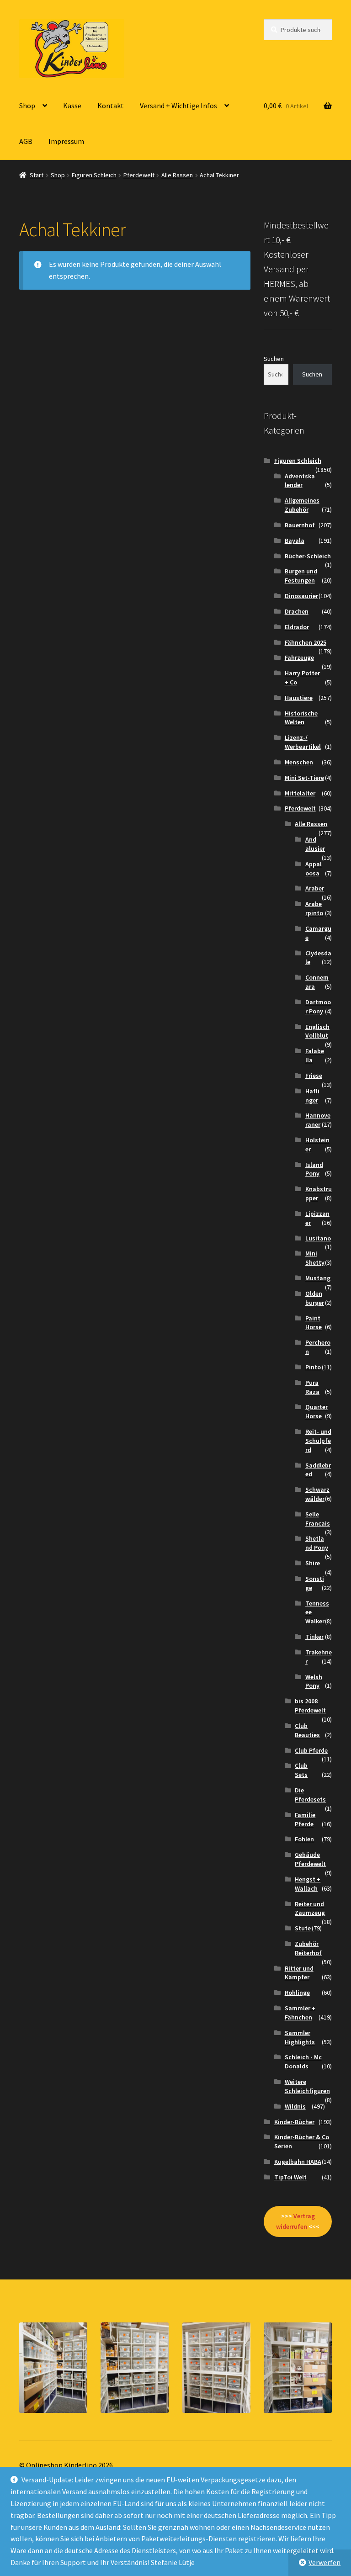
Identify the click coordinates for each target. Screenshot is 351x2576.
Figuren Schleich (94, 175)
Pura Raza (312, 1387)
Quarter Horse (316, 1411)
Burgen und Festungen (301, 576)
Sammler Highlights (300, 2037)
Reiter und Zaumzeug (310, 1908)
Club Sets (301, 1770)
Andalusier (315, 844)
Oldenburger (315, 1298)
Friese (314, 1076)
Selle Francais (318, 1519)
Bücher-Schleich (308, 556)
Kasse (72, 106)
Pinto (313, 1367)
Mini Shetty (315, 1258)
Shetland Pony (317, 1543)
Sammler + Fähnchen (300, 2013)
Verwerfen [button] (324, 2562)
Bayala (295, 541)
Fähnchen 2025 (306, 642)
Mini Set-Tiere (304, 778)
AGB (26, 141)
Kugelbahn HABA (298, 2162)
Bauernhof (300, 525)
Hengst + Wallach (308, 1884)
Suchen (274, 359)
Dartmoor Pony (318, 1007)
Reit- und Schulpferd (318, 1441)
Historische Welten (301, 718)
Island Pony (314, 1169)
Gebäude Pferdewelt (310, 1859)
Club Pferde (311, 1750)
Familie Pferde (305, 1819)
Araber (315, 888)
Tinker (314, 1637)
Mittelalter (300, 793)
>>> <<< (298, 2221)
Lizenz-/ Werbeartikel (303, 742)
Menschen (299, 762)
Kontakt (111, 106)
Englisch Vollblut (317, 1031)
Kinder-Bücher (294, 2122)
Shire (313, 1563)
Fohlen (304, 1839)
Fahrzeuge (299, 657)
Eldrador (297, 627)
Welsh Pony (314, 1681)
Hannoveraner (318, 1120)
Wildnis (295, 2106)
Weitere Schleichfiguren (307, 2086)
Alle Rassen (177, 175)
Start (37, 175)
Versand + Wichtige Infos (178, 106)
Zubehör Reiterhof (308, 1948)
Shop (27, 106)
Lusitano (318, 1238)
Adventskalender (300, 481)
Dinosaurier (301, 596)
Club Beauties (307, 1730)
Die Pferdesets (310, 1795)
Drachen (297, 611)
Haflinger (312, 1096)
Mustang (318, 1278)
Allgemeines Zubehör (302, 505)
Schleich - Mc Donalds (303, 2062)
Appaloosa (314, 869)
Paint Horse (314, 1323)
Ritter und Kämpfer (299, 1973)
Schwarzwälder (317, 1494)
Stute (303, 1928)
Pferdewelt (139, 175)
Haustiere (299, 698)
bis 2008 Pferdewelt (310, 1706)
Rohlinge (297, 1993)
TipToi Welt (290, 2177)
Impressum (66, 141)
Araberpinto (314, 908)
